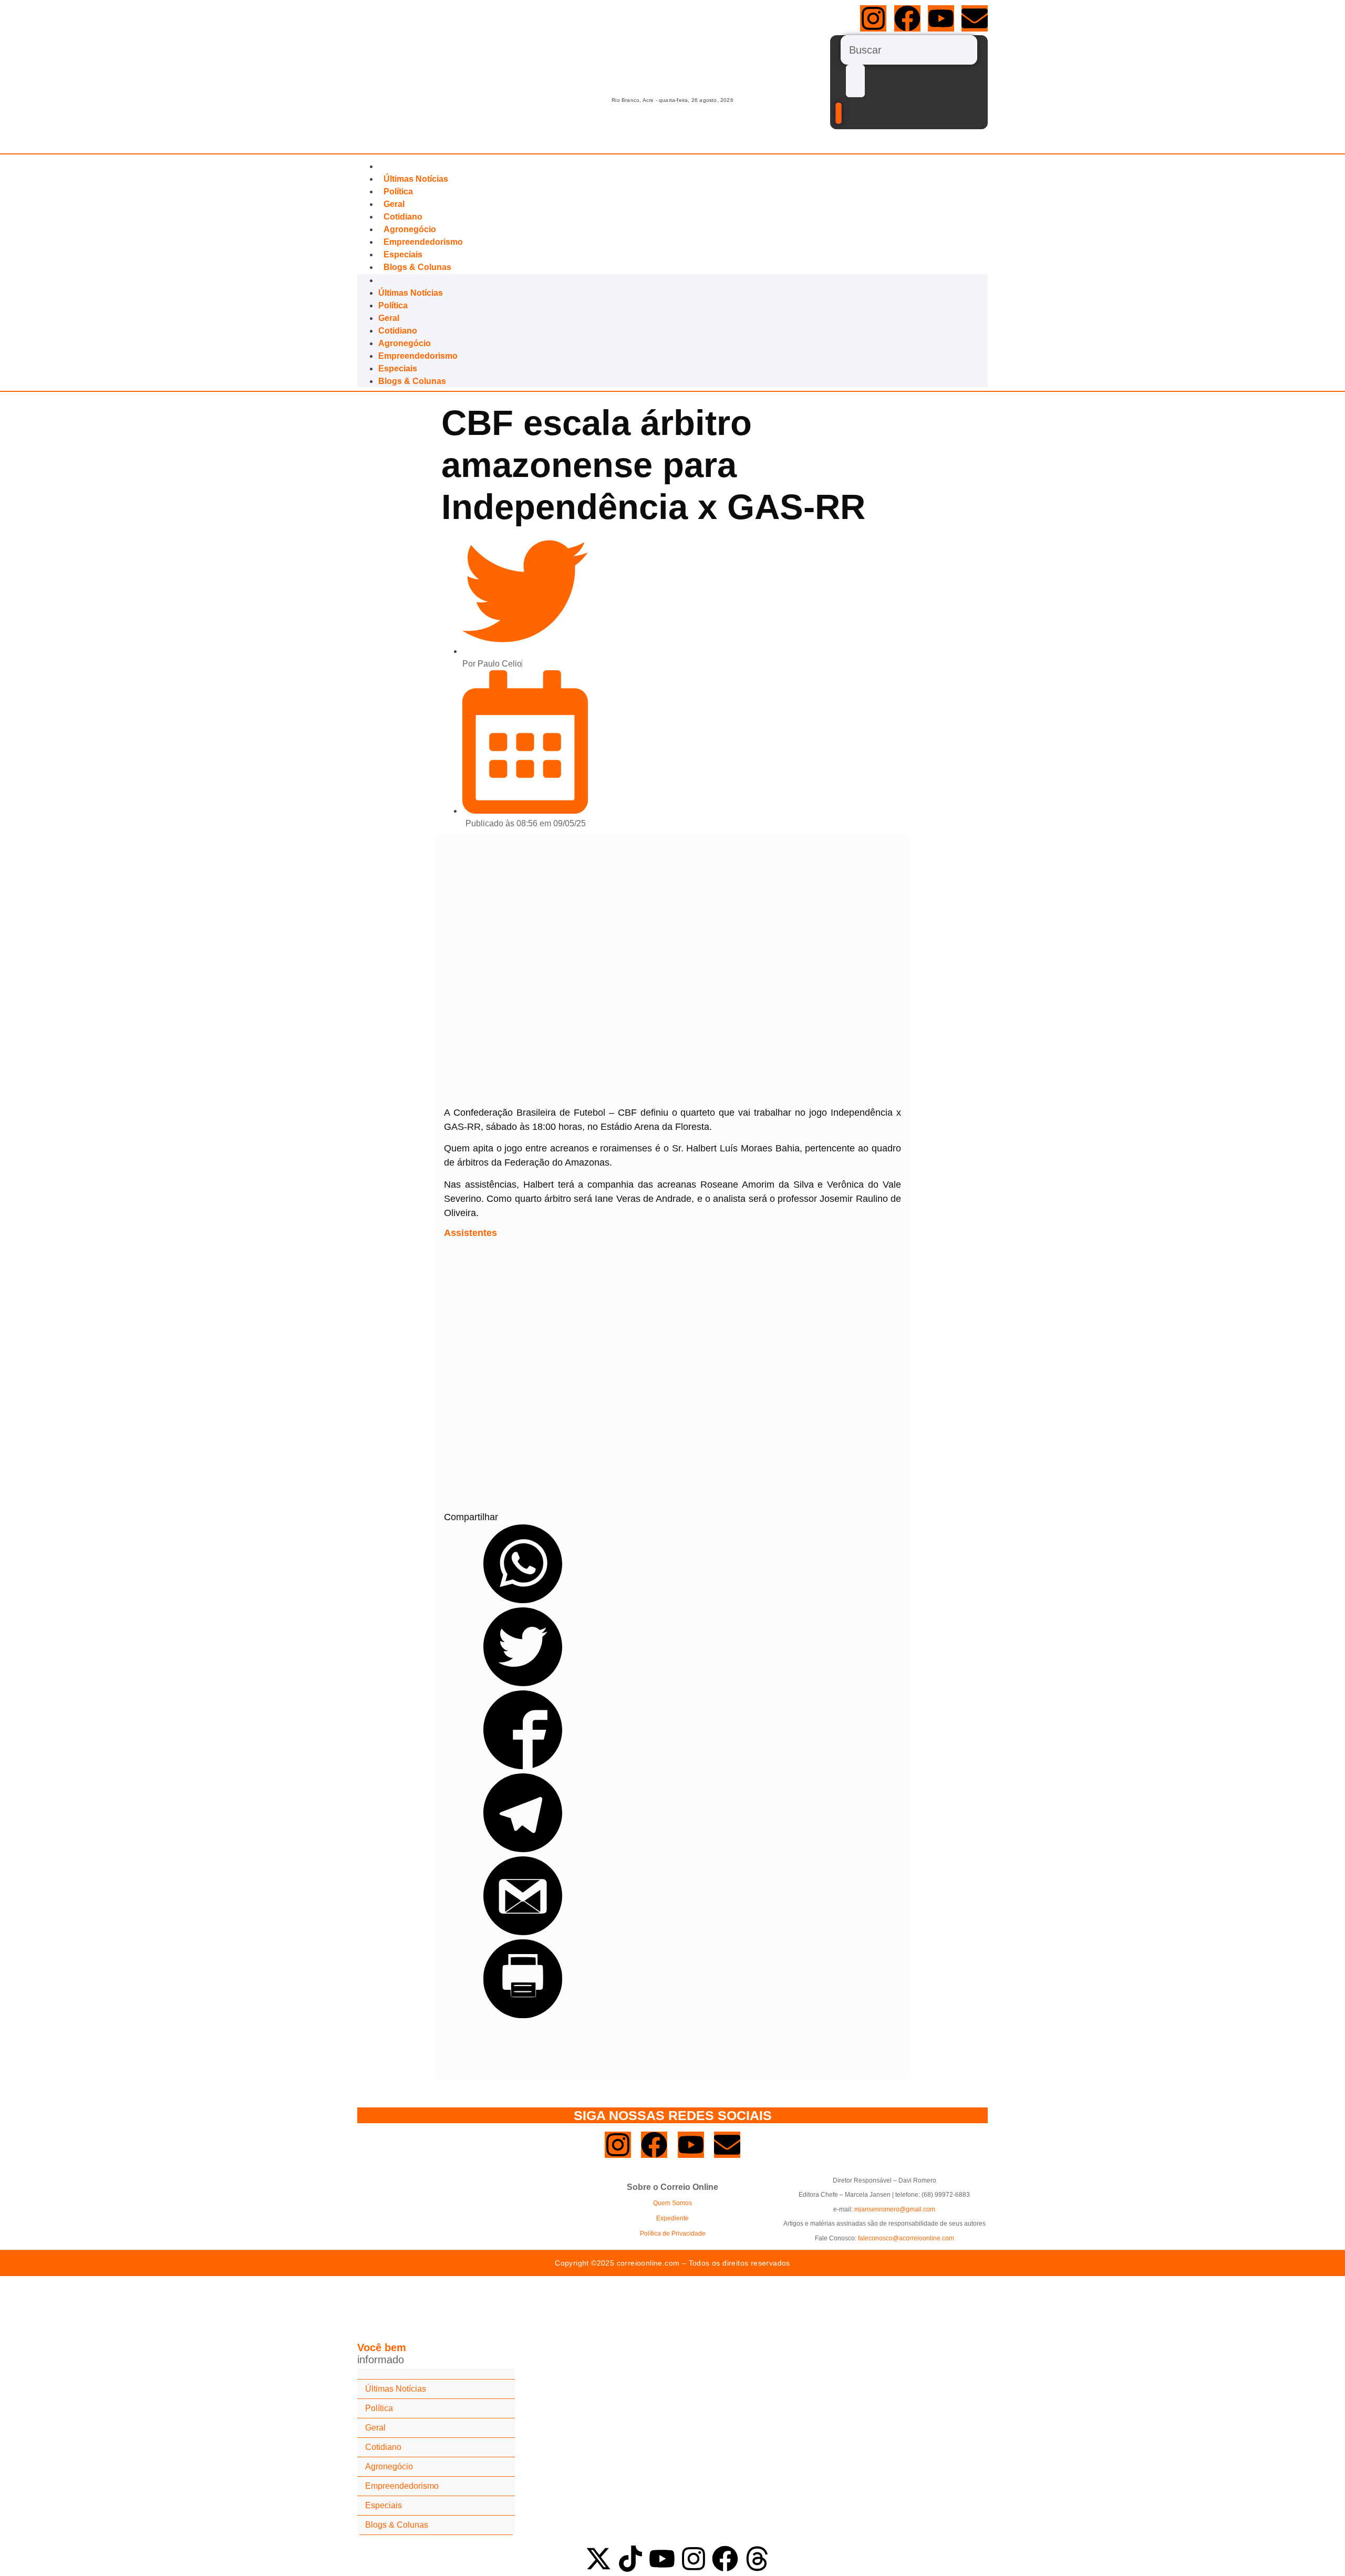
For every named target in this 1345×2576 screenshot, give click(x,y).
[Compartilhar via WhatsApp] (523, 1600)
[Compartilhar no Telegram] (523, 1849)
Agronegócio (410, 229)
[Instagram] (873, 18)
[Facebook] (907, 18)
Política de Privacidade (673, 2234)
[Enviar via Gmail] (523, 1932)
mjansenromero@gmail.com (895, 2209)
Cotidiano (403, 217)
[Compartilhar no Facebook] (523, 1766)
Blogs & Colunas (417, 267)
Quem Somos (672, 2203)
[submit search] (855, 81)
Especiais (403, 255)
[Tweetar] (523, 1683)
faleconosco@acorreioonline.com (906, 2238)
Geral (394, 204)
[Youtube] (941, 18)
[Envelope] (975, 18)
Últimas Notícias (416, 179)
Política (398, 191)
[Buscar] (909, 50)
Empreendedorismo (423, 242)
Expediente (672, 2218)
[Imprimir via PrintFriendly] (523, 2015)
